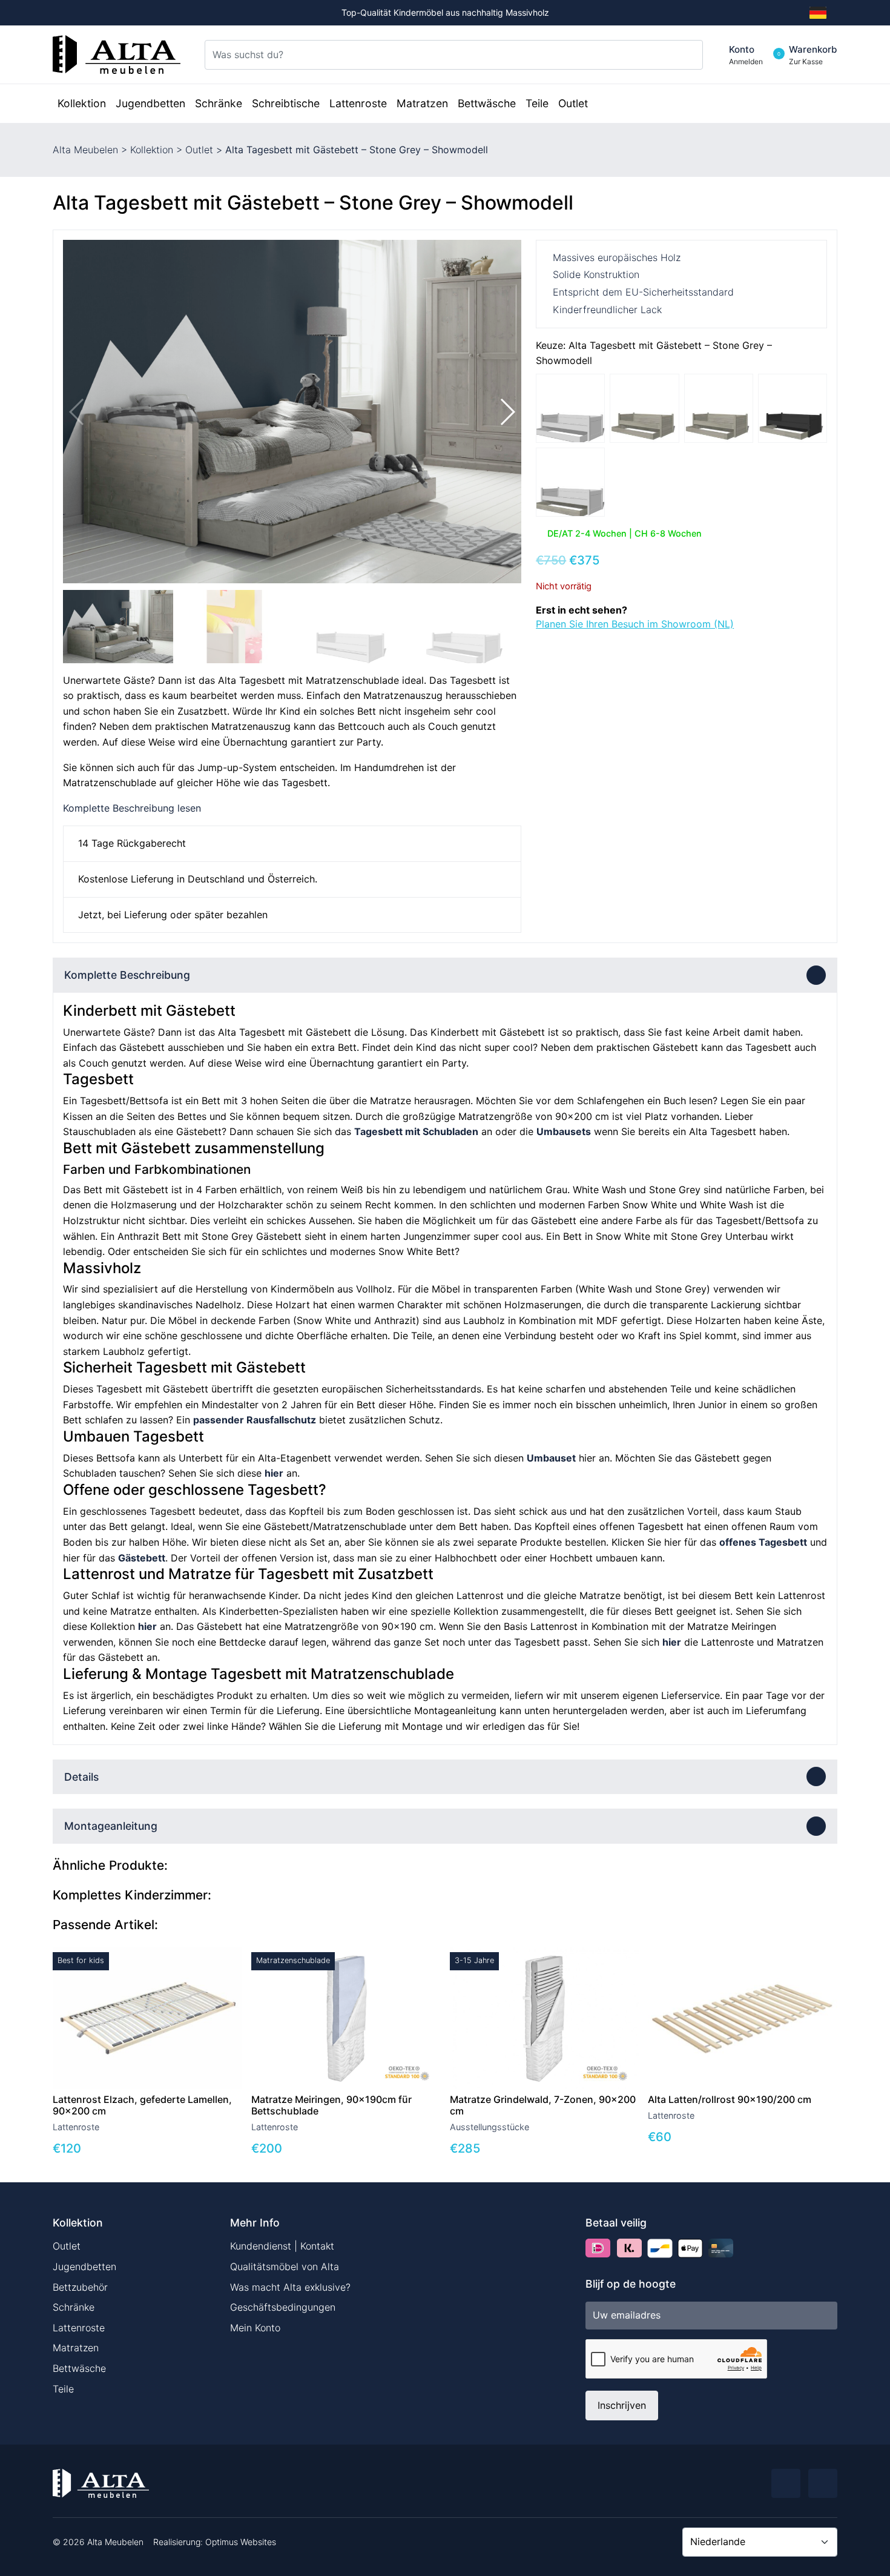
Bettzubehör (80, 2287)
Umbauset (551, 1458)
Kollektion (152, 150)
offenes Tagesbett (763, 1542)
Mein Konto (255, 2328)
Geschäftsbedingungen (283, 2307)
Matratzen (76, 2348)
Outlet (199, 150)
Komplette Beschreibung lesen (132, 808)
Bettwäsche (79, 2368)
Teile (63, 2389)
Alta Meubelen (85, 150)
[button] (507, 412)
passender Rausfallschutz (255, 1420)
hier (274, 1473)
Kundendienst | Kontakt (282, 2246)
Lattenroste (79, 2328)
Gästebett (142, 1558)
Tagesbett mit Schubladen (416, 1131)
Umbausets (564, 1131)
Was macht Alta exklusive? (290, 2287)
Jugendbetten (84, 2266)
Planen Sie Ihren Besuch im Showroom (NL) (635, 624)
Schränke (74, 2307)
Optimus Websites (241, 2542)
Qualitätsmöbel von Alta (285, 2266)
